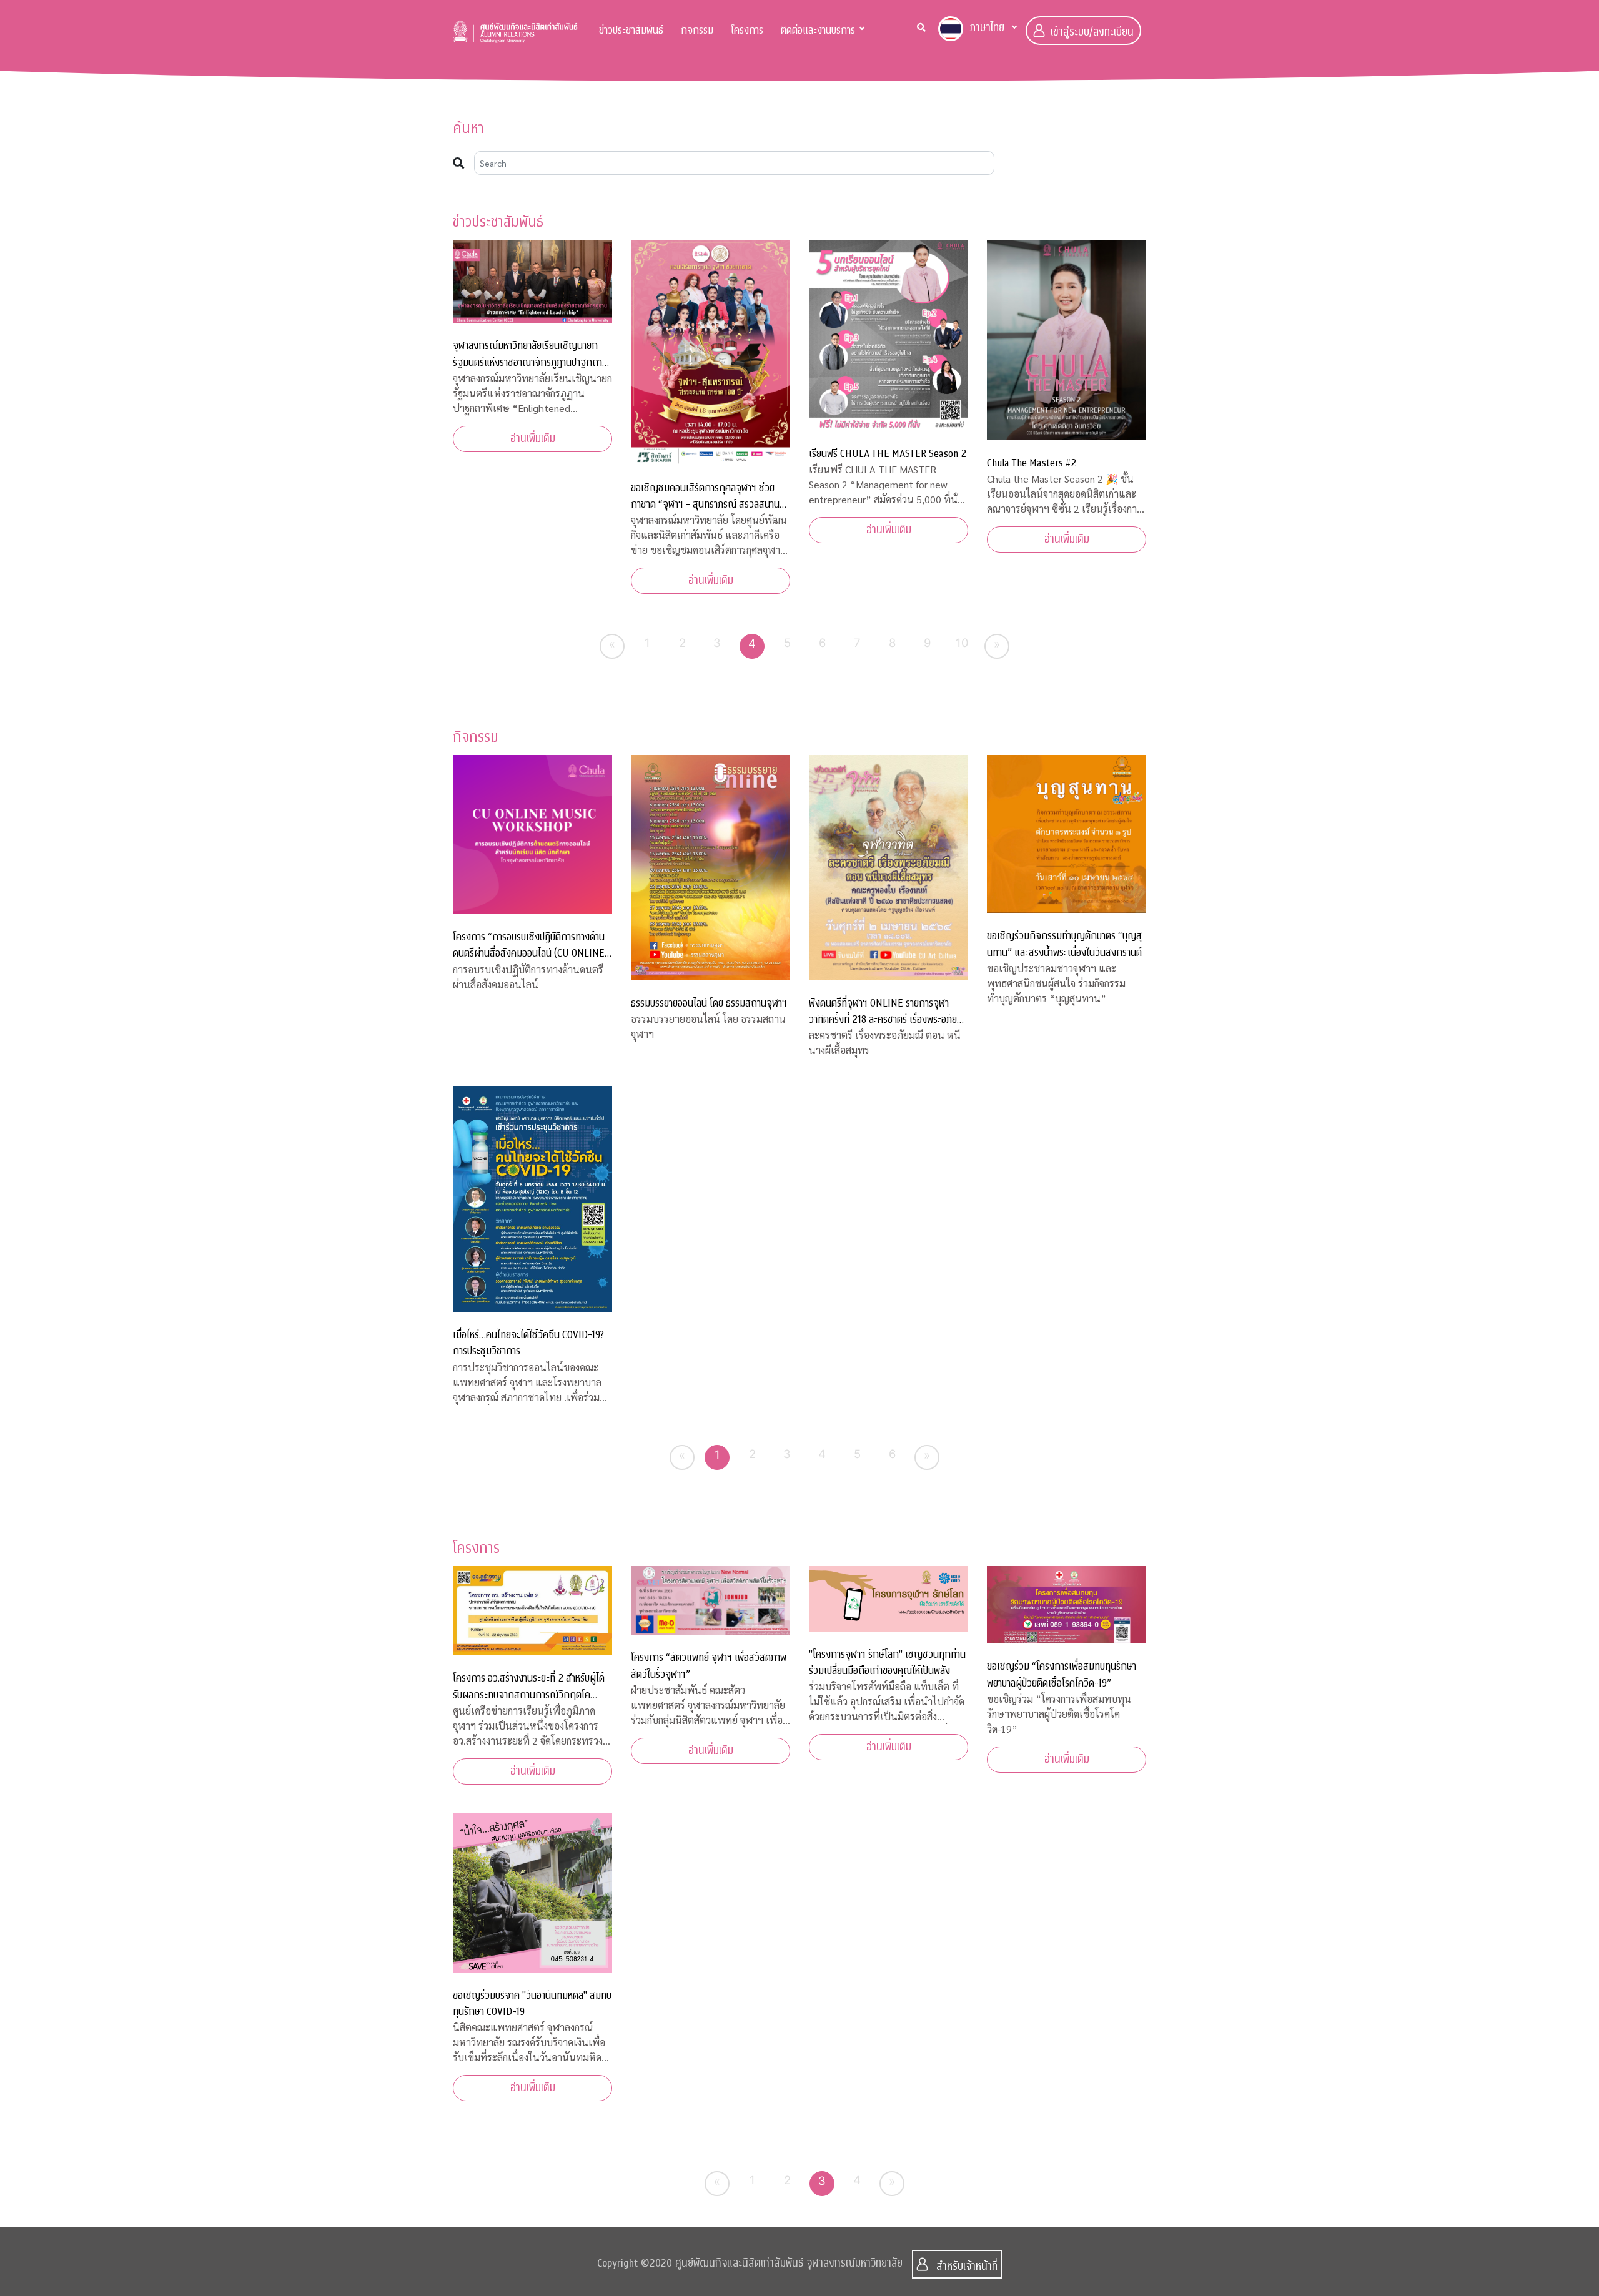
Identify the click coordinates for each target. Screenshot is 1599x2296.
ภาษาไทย (987, 28)
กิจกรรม (697, 30)
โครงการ (747, 30)
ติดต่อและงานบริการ (818, 30)
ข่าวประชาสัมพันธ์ (631, 30)
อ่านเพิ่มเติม (533, 439)
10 (962, 643)
